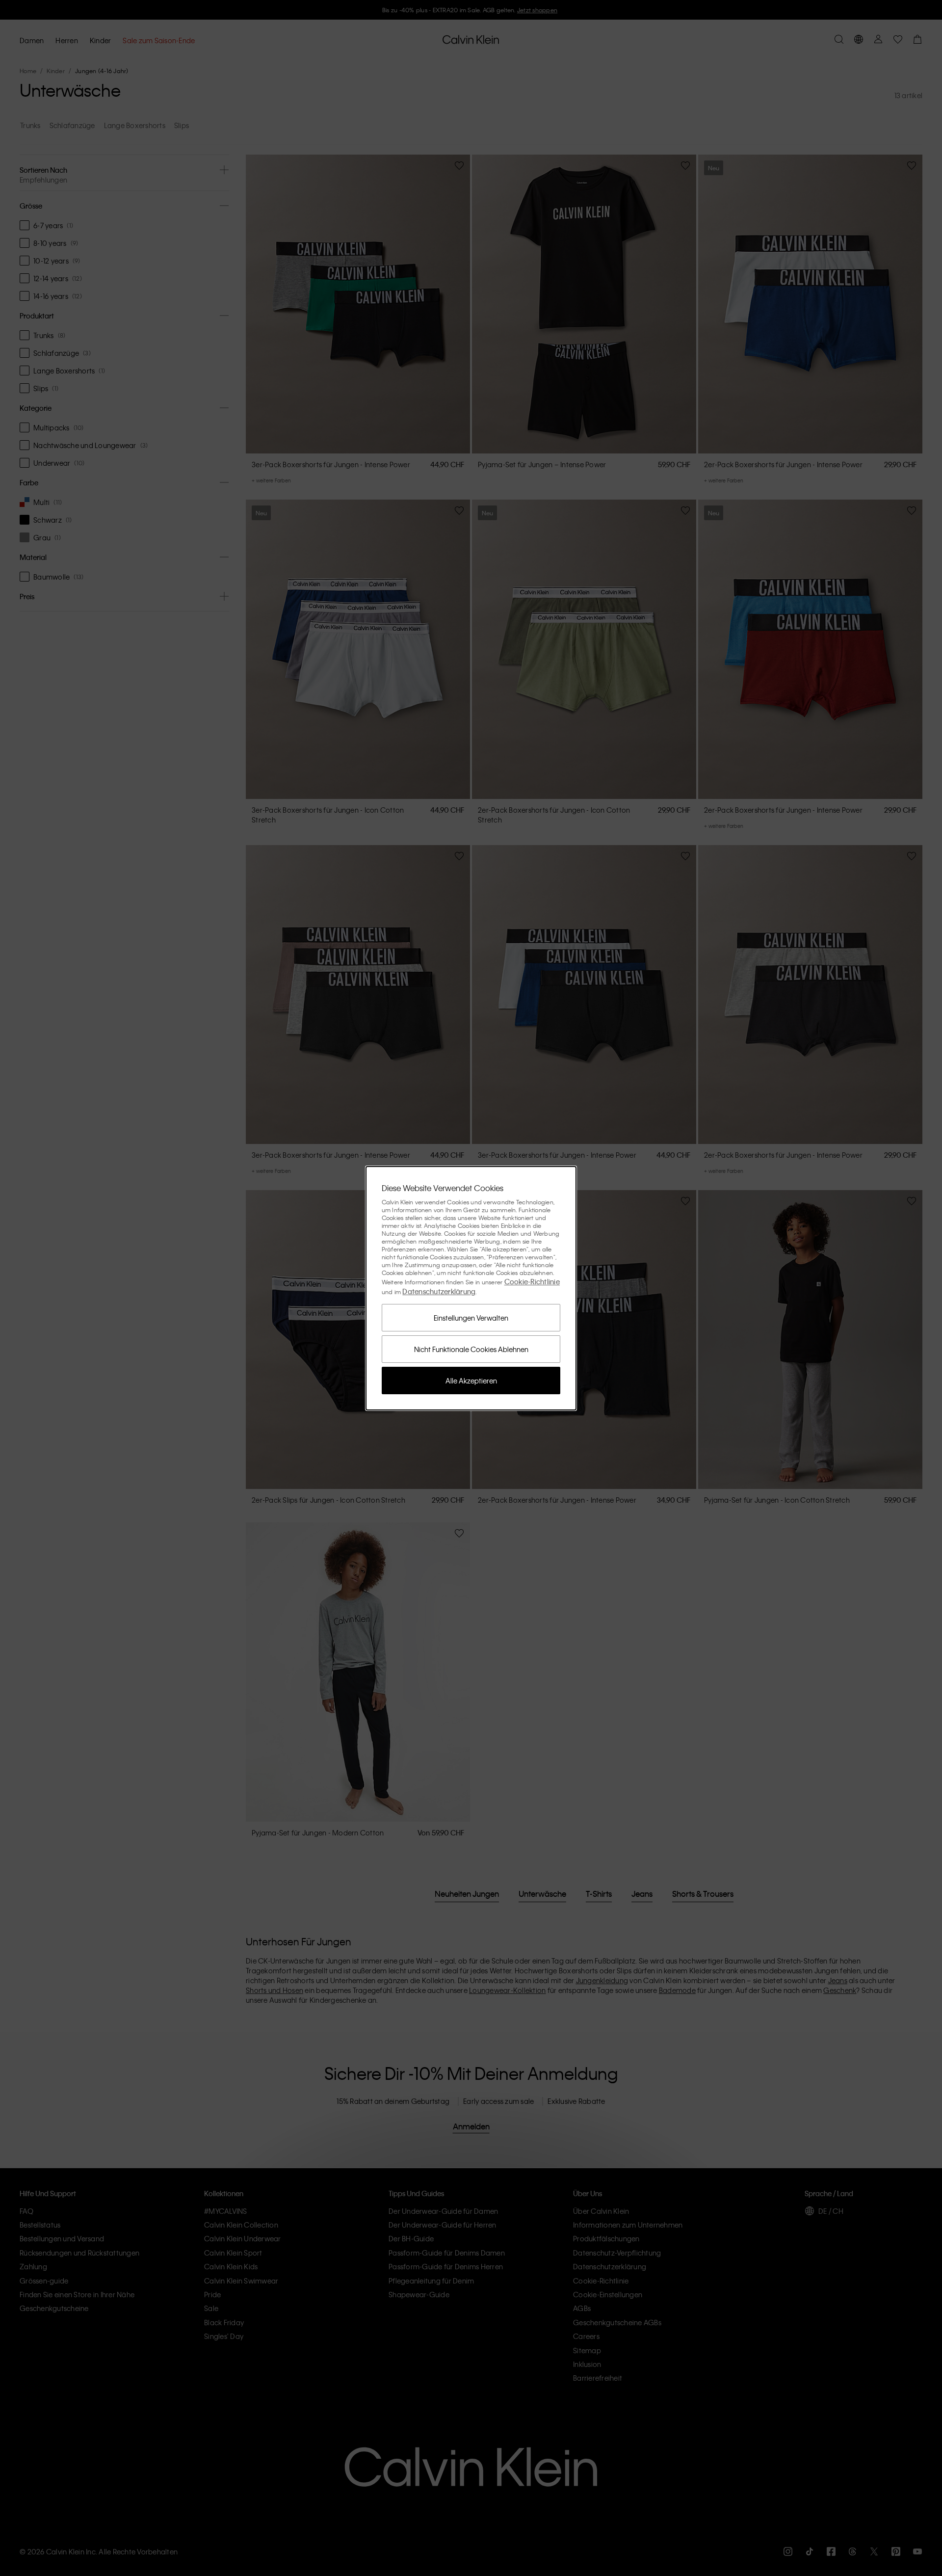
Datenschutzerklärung (439, 1291)
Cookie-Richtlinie (532, 1281)
